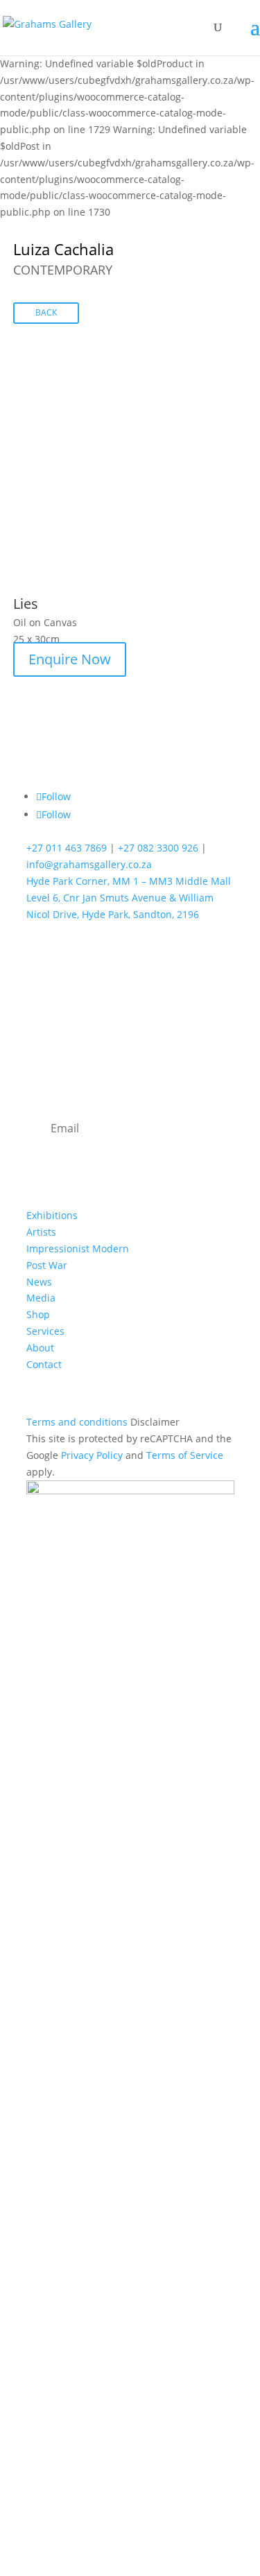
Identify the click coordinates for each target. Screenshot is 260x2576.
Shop (38, 1314)
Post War (47, 1265)
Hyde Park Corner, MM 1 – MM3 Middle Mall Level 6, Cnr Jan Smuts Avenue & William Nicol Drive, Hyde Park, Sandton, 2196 (129, 898)
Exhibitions (52, 1215)
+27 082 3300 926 (158, 848)
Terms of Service (185, 1455)
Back (46, 312)
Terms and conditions (77, 1422)
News (39, 1282)
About (40, 1348)
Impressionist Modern (78, 1248)
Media (41, 1298)
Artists (41, 1232)
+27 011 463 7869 (67, 848)
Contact (44, 1364)
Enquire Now (70, 659)
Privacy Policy (92, 1455)
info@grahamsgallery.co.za (89, 864)
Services (45, 1331)
